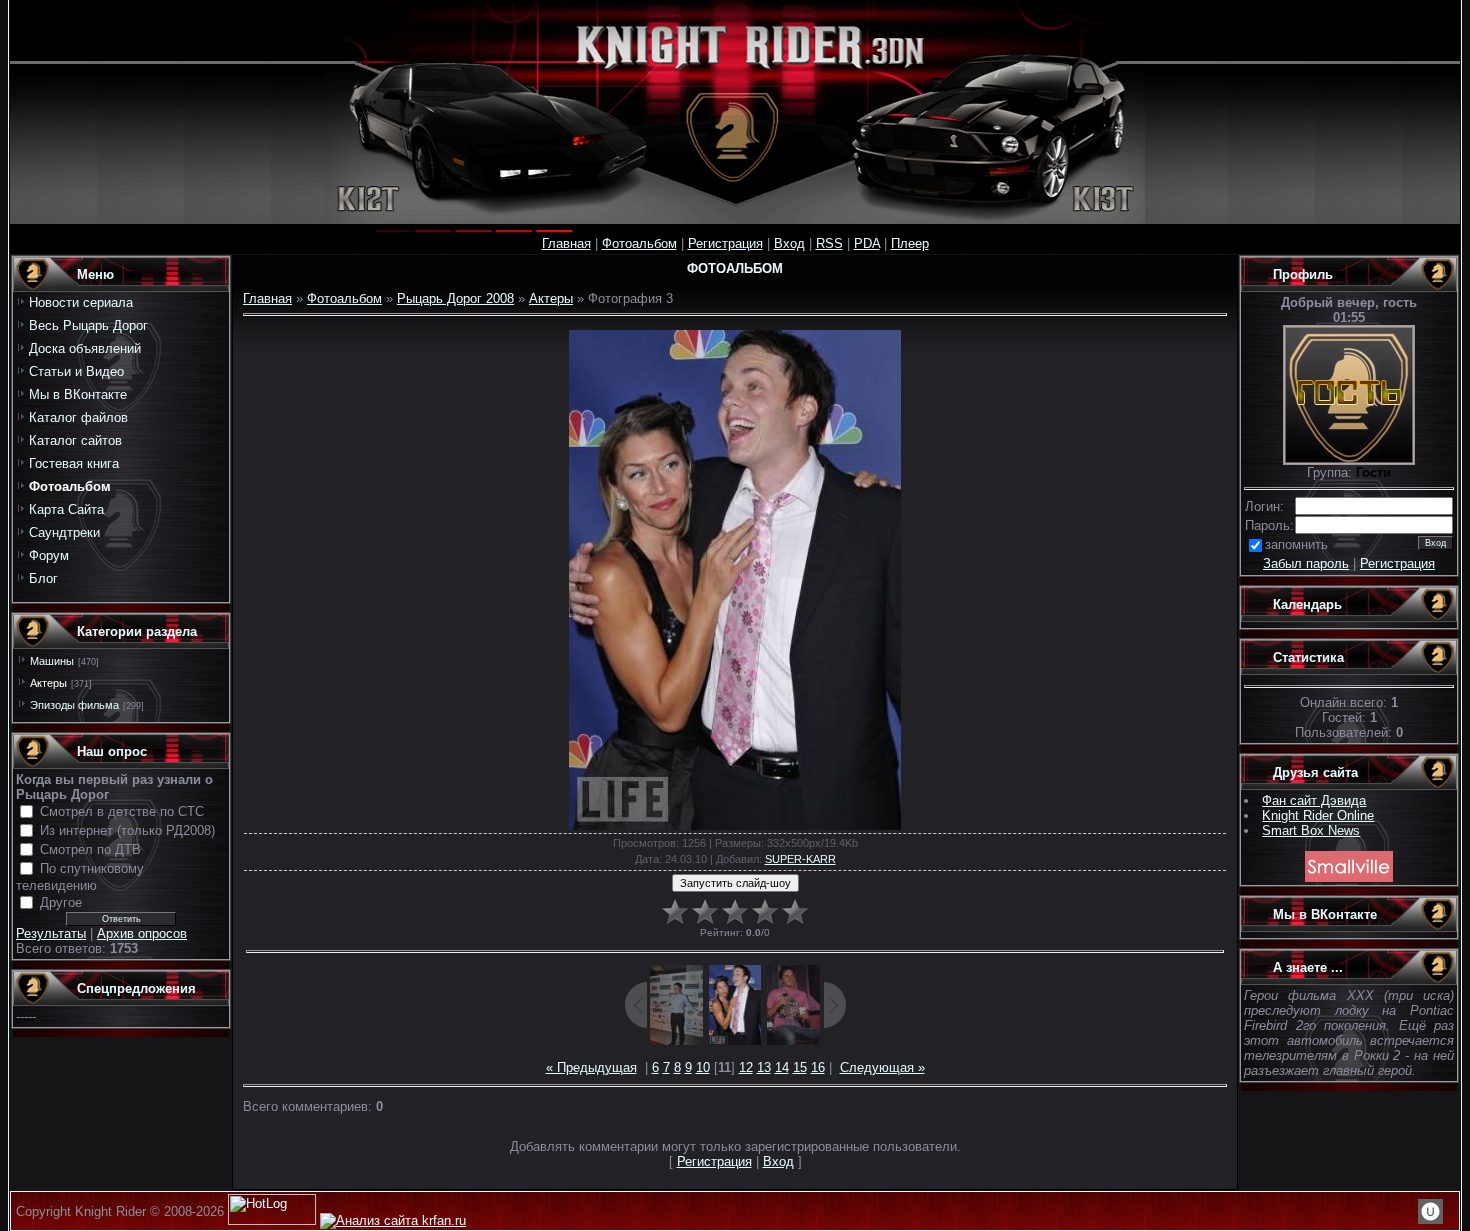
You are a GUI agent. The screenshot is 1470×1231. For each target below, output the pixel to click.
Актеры (48, 683)
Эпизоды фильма (74, 705)
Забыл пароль (1306, 563)
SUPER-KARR (800, 859)
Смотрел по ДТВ (90, 849)
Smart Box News (1311, 830)
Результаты (51, 933)
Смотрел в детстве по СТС (122, 811)
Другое (61, 902)
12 (746, 1067)
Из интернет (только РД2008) (127, 830)
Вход (789, 243)
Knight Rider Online (1318, 815)
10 (703, 1067)
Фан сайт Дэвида (1314, 800)
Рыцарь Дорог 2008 (455, 298)
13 (764, 1067)
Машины (52, 661)
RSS (829, 243)
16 (818, 1067)
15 (800, 1067)
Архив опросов (142, 933)
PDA (867, 243)
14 (782, 1067)
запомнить (1296, 544)
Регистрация (725, 243)
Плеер (910, 243)
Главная (566, 243)
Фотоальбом (639, 243)
